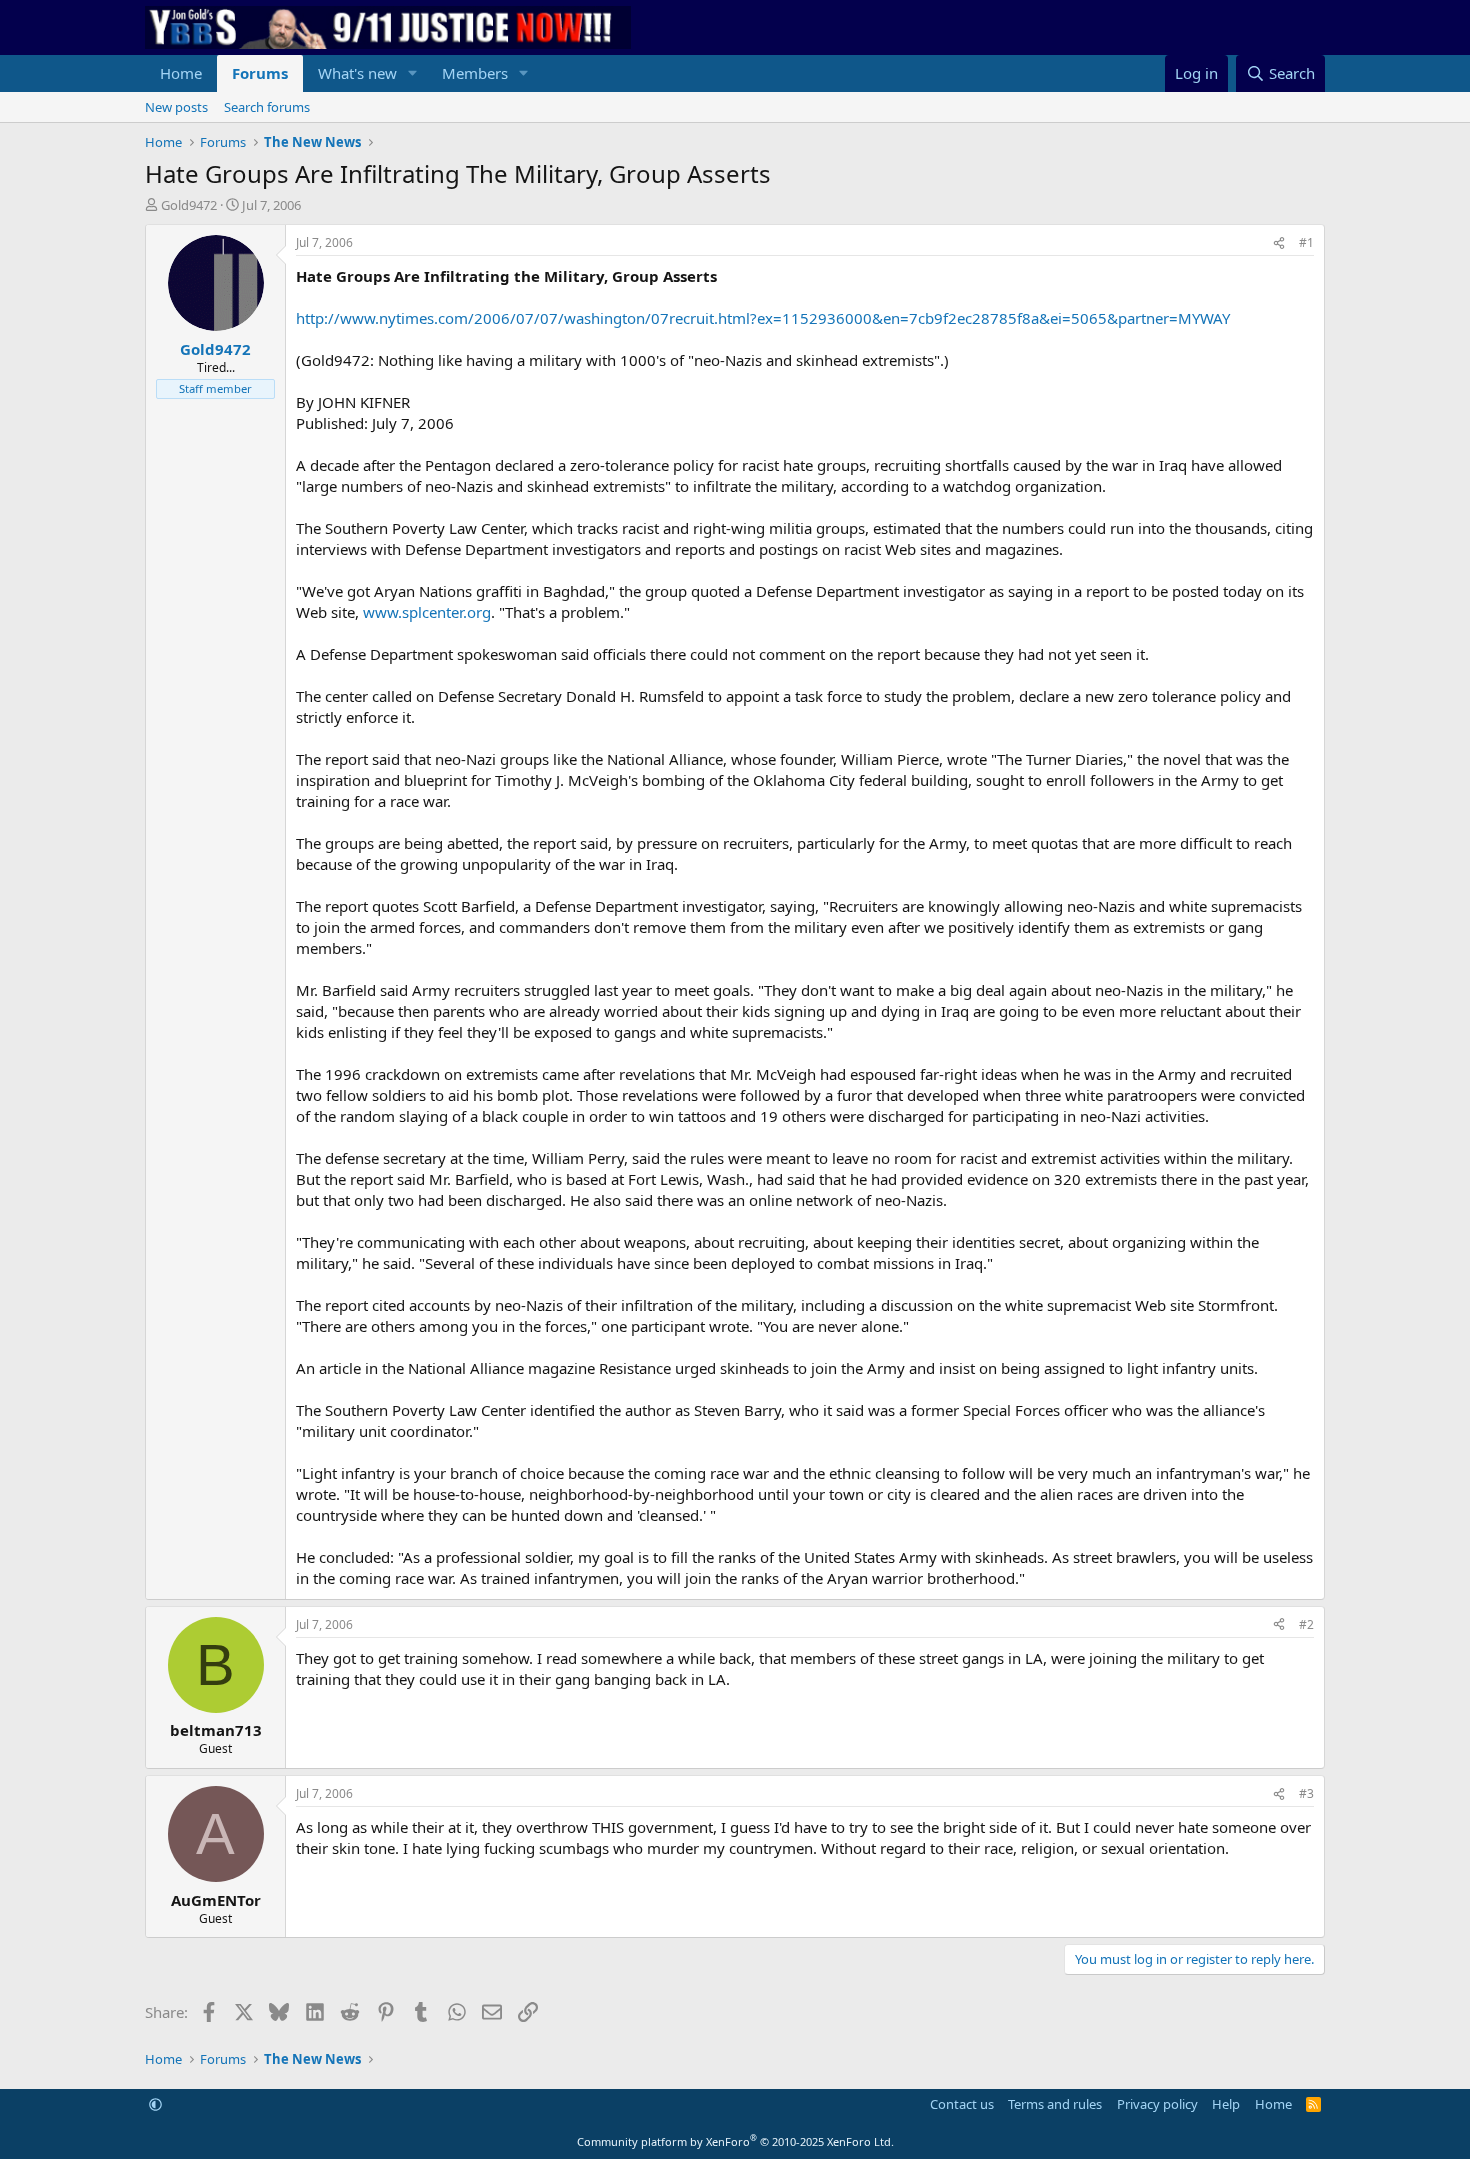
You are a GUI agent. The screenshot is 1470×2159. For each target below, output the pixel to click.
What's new (357, 73)
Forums (260, 73)
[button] (413, 73)
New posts (176, 107)
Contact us (962, 2104)
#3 (1306, 1793)
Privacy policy (1157, 2104)
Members (475, 73)
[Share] (1279, 243)
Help (1226, 2104)
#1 (1306, 242)
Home (181, 73)
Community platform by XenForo (735, 2141)
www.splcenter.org (427, 612)
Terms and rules (1055, 2104)
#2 (1306, 1624)
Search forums (267, 107)
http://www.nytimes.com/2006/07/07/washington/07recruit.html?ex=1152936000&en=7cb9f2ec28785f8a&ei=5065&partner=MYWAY (763, 318)
